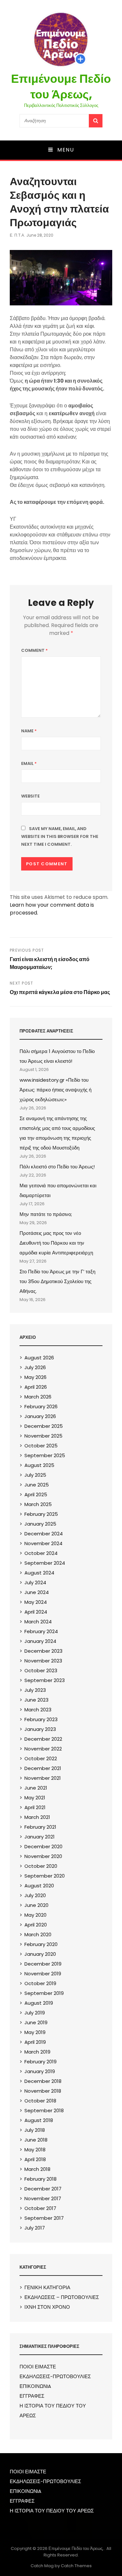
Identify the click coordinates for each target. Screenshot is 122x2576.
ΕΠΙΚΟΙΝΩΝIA (35, 2386)
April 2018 (35, 2159)
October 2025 (41, 1446)
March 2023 (38, 1710)
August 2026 (39, 1358)
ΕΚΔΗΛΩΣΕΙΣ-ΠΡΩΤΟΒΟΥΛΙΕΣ (55, 2376)
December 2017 (43, 2189)
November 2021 (43, 1778)
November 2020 (43, 1856)
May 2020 (35, 1915)
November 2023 (43, 1661)
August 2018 (39, 2120)
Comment (34, 650)
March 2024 (38, 1622)
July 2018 (35, 2130)
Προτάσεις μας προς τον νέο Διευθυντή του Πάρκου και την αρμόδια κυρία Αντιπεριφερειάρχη (56, 1243)
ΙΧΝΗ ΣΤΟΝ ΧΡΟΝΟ (47, 2307)
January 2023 (40, 1729)
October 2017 (40, 2208)
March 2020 (38, 1934)
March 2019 (37, 2052)
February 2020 (41, 1944)
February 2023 (41, 1719)
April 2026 (36, 1387)
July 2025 (35, 1475)
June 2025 (37, 1485)
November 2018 (43, 2091)
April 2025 (36, 1494)
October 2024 (41, 1553)
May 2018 (35, 2150)
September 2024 (45, 1563)
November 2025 (43, 1436)
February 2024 (41, 1631)
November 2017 (43, 2198)
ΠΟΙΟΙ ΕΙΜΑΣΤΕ (38, 2367)
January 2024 (40, 1641)
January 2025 (40, 1524)
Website (30, 796)
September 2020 (45, 1876)
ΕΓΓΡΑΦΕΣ (32, 2396)
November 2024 (43, 1543)
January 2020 (40, 1954)
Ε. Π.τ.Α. (17, 235)
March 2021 (37, 1817)
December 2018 (43, 2081)
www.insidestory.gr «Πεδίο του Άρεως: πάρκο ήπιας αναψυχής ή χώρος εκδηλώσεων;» (55, 1090)
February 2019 (41, 2062)
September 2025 (45, 1455)
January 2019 (40, 2071)
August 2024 (39, 1573)
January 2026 (40, 1416)
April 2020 (36, 1925)
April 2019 (35, 2042)
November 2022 (43, 1749)
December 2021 (43, 1768)
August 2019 (39, 2003)
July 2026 (35, 1367)
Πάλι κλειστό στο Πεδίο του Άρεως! (57, 1167)
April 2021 (35, 1807)
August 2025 (39, 1465)
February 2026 (41, 1406)
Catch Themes (76, 2566)
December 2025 (44, 1426)
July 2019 (35, 2013)
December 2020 (43, 1846)
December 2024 (44, 1534)
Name (29, 731)
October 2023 (41, 1670)
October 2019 (40, 1983)
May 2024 (36, 1602)
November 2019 (43, 1974)
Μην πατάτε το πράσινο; (46, 1214)
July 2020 (35, 1895)
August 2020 (39, 1886)
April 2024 (36, 1612)
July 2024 (35, 1582)
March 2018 (37, 2169)
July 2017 (35, 2228)
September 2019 (44, 1993)
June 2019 (36, 2022)
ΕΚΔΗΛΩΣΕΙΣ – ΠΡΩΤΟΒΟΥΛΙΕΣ (62, 2297)
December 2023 (43, 1651)
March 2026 (38, 1397)
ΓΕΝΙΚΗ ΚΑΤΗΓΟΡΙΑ (47, 2287)
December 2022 (43, 1739)
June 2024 (37, 1592)
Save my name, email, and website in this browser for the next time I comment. (60, 836)
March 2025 (38, 1504)
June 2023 (36, 1700)
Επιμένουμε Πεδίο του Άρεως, (61, 87)
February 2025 (41, 1514)
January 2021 (40, 1837)
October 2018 (40, 2101)
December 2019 (43, 1964)
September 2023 (45, 1680)
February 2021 (40, 1827)
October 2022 (41, 1758)
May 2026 (35, 1377)
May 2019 (35, 2032)
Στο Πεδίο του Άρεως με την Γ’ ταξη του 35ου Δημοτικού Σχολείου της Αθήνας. (57, 1281)
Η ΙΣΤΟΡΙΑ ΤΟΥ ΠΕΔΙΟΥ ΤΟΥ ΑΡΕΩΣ (52, 2511)
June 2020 (36, 1905)
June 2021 (36, 1788)
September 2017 (44, 2218)
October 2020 (41, 1866)
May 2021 (35, 1798)
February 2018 (41, 2179)
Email (29, 763)
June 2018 (36, 2140)
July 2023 (35, 1690)
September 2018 (44, 2110)
